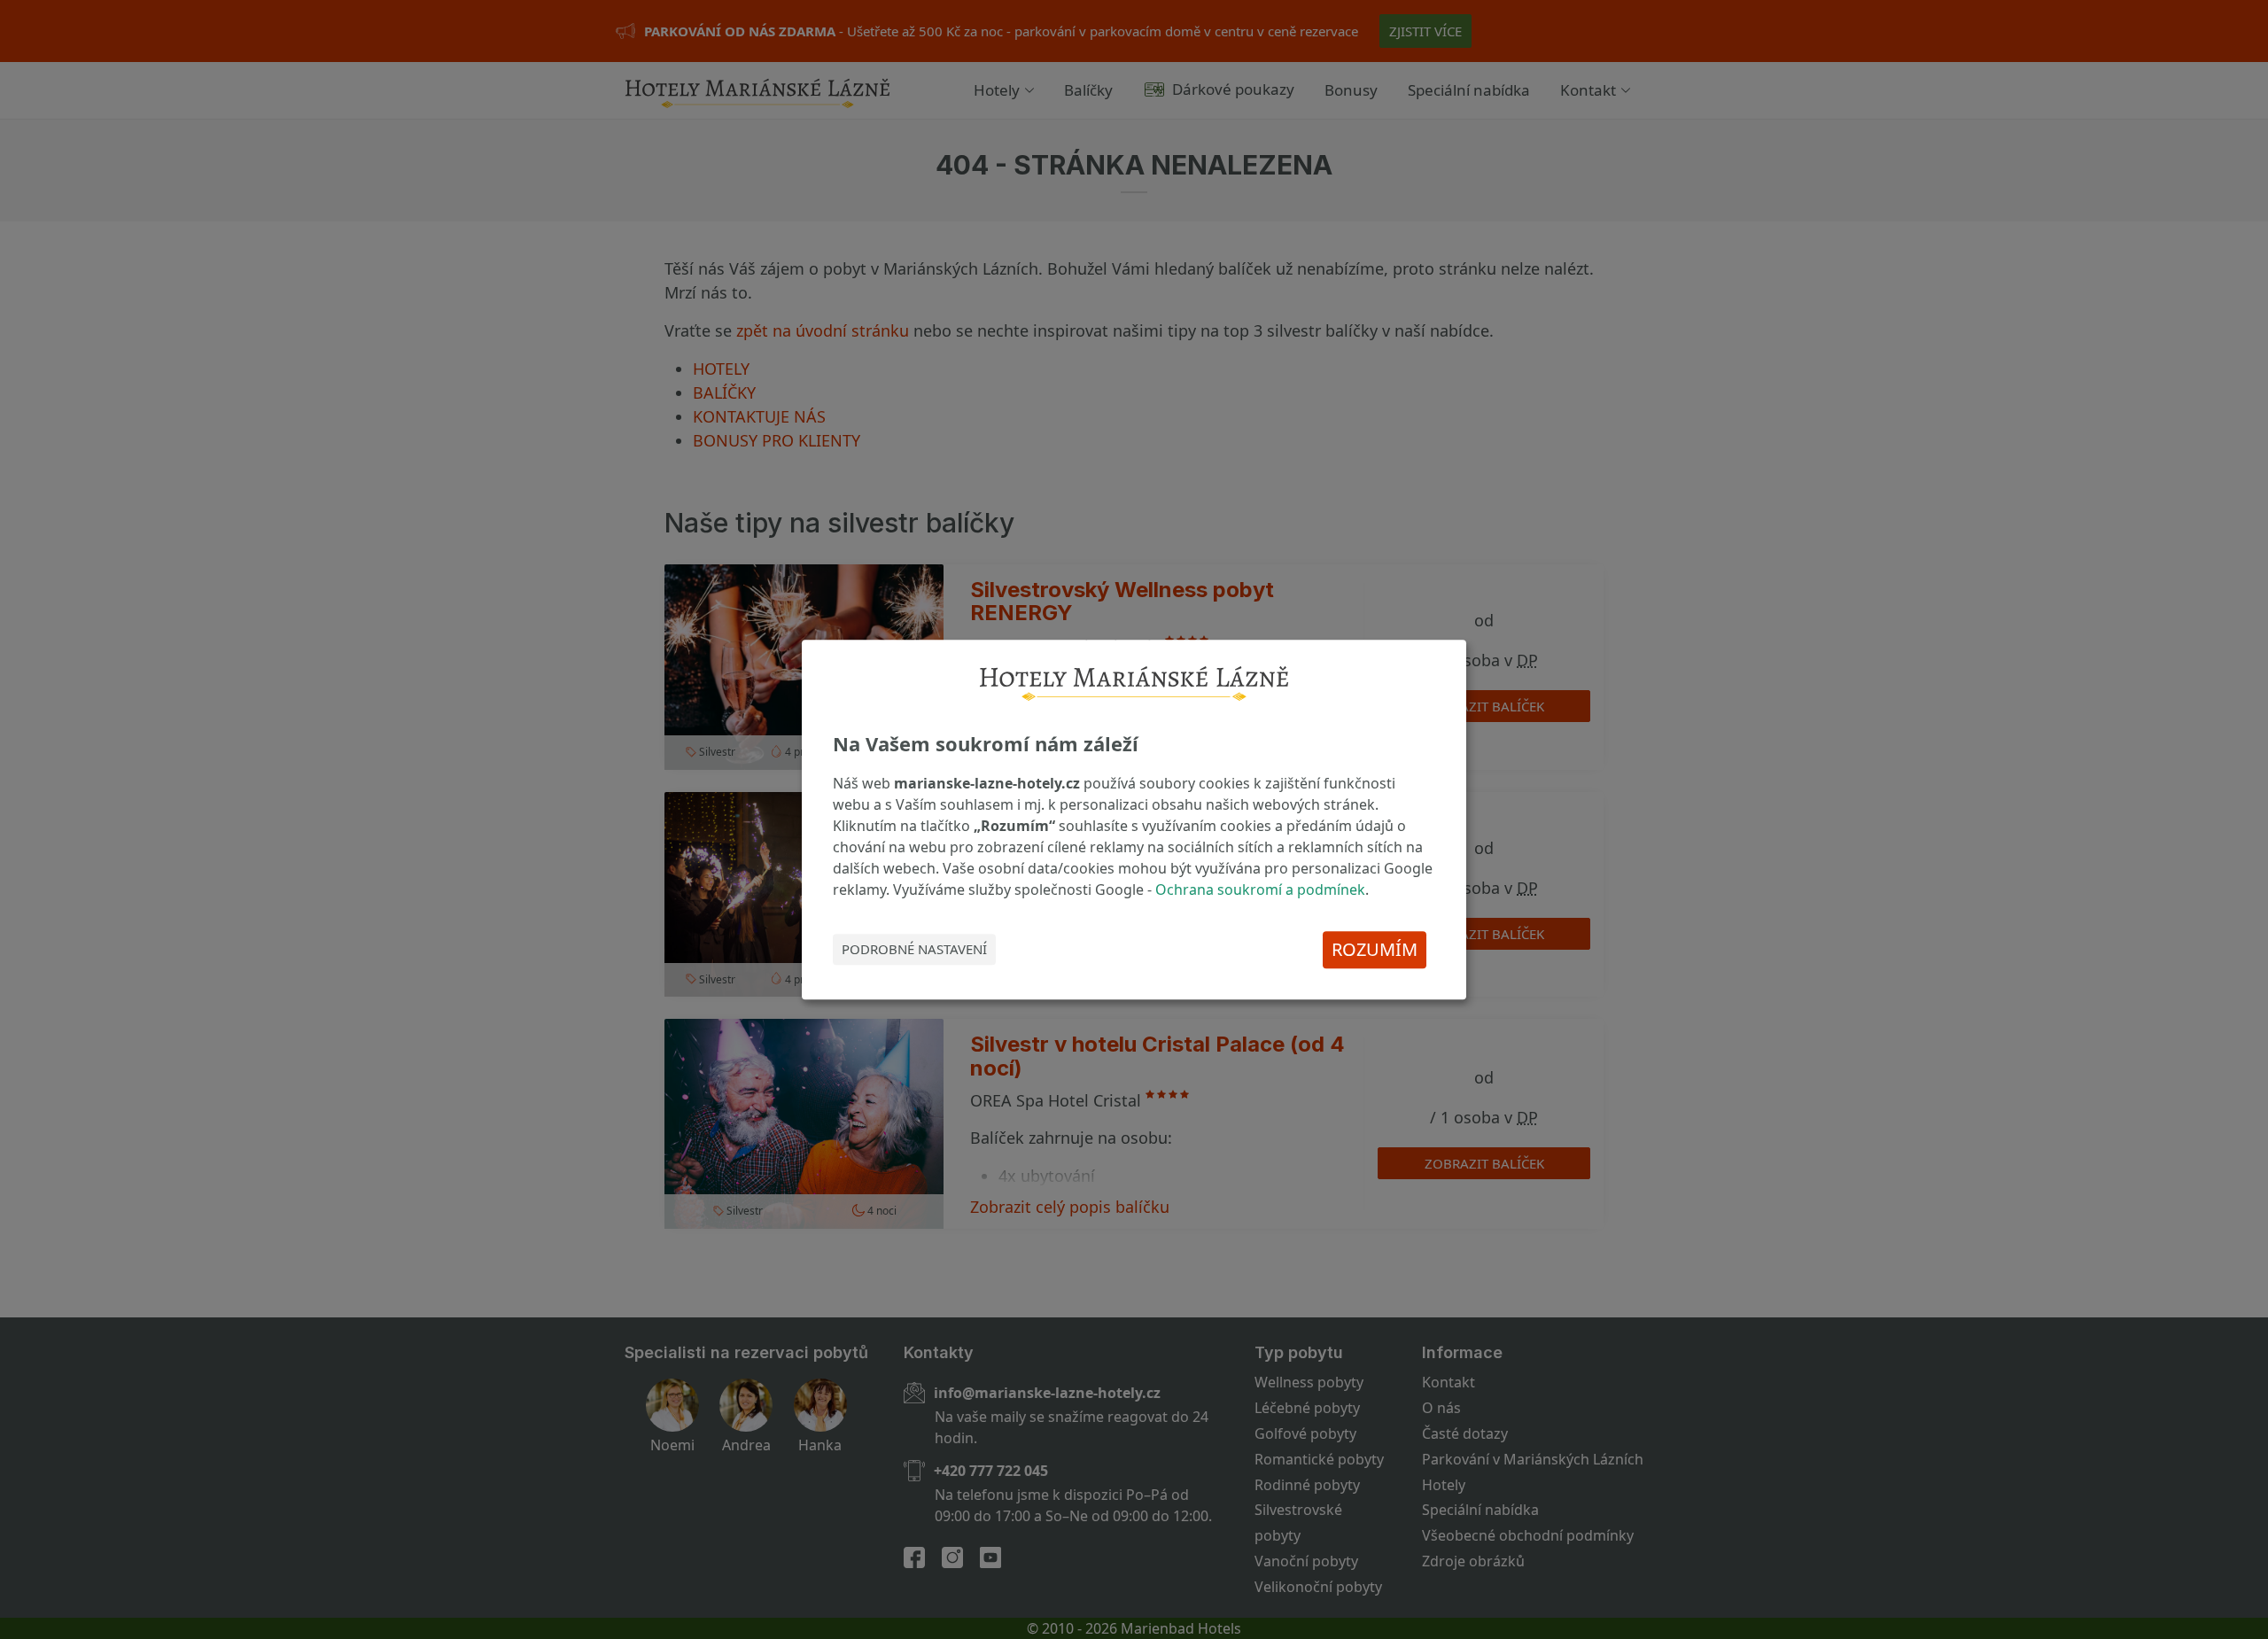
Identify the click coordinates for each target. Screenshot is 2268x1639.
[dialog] (1134, 819)
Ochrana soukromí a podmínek (1260, 889)
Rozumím (1375, 949)
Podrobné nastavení (914, 950)
